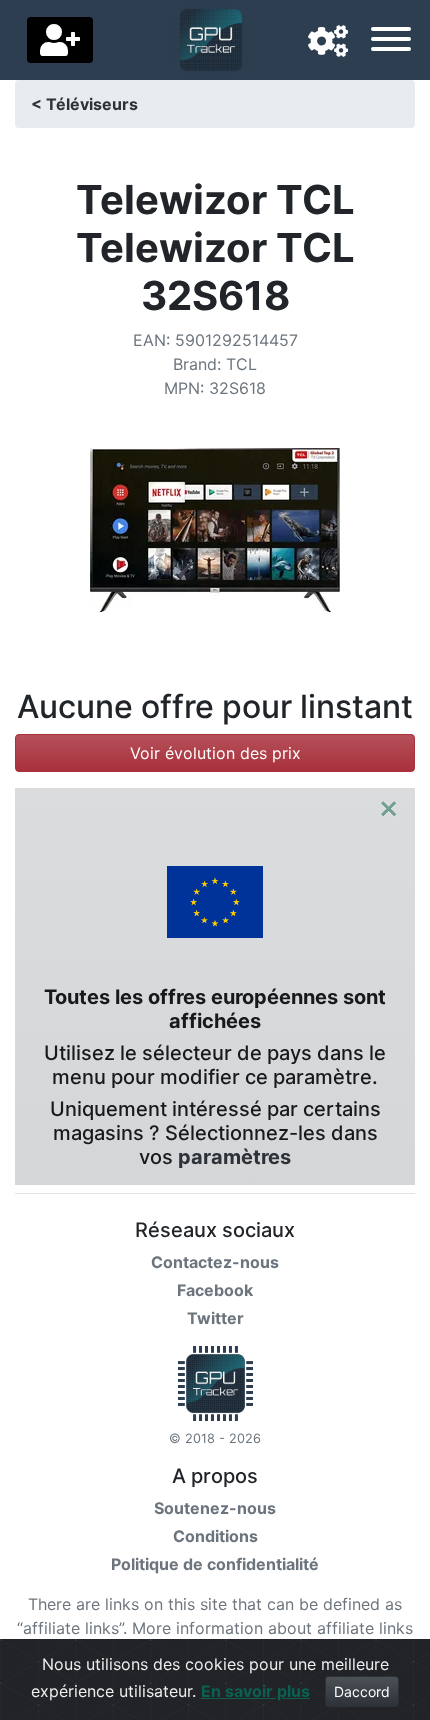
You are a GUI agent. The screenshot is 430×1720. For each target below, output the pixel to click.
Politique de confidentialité (215, 1564)
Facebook (215, 1290)
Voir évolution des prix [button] (215, 753)
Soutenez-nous (215, 1508)
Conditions (215, 1536)
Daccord (362, 1691)
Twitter (215, 1318)
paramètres (234, 1157)
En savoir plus (255, 1691)
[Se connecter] (60, 40)
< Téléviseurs (84, 104)
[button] (328, 42)
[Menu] (391, 42)
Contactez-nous (215, 1262)
